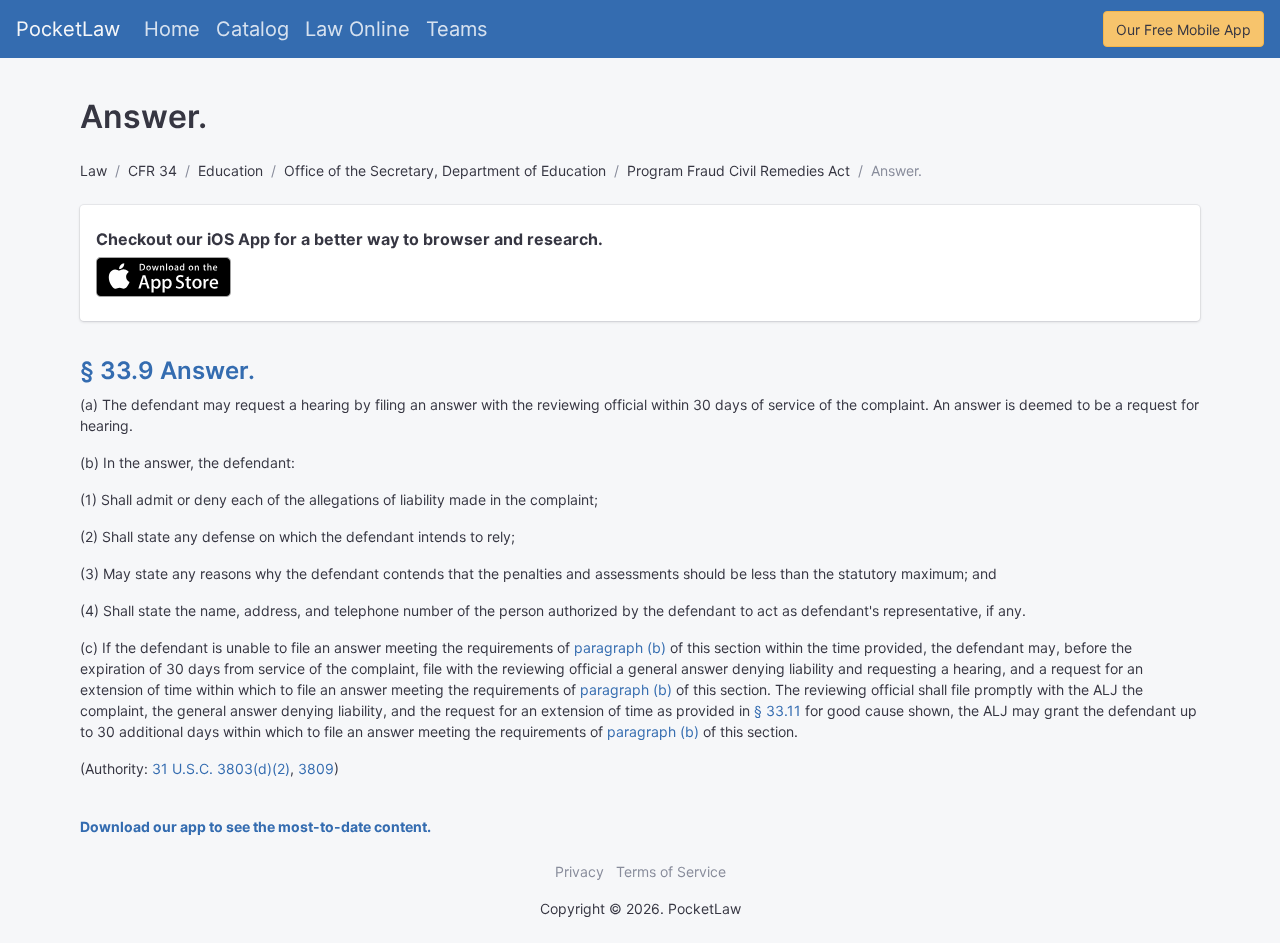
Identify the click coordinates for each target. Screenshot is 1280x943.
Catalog (252, 29)
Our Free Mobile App (1183, 29)
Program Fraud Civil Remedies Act (738, 170)
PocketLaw (68, 29)
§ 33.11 (777, 710)
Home (172, 29)
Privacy (579, 871)
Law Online (357, 29)
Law (93, 170)
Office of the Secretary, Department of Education (445, 170)
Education (230, 170)
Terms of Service (671, 871)
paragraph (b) (620, 647)
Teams (456, 29)
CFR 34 (152, 170)
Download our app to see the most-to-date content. (255, 826)
